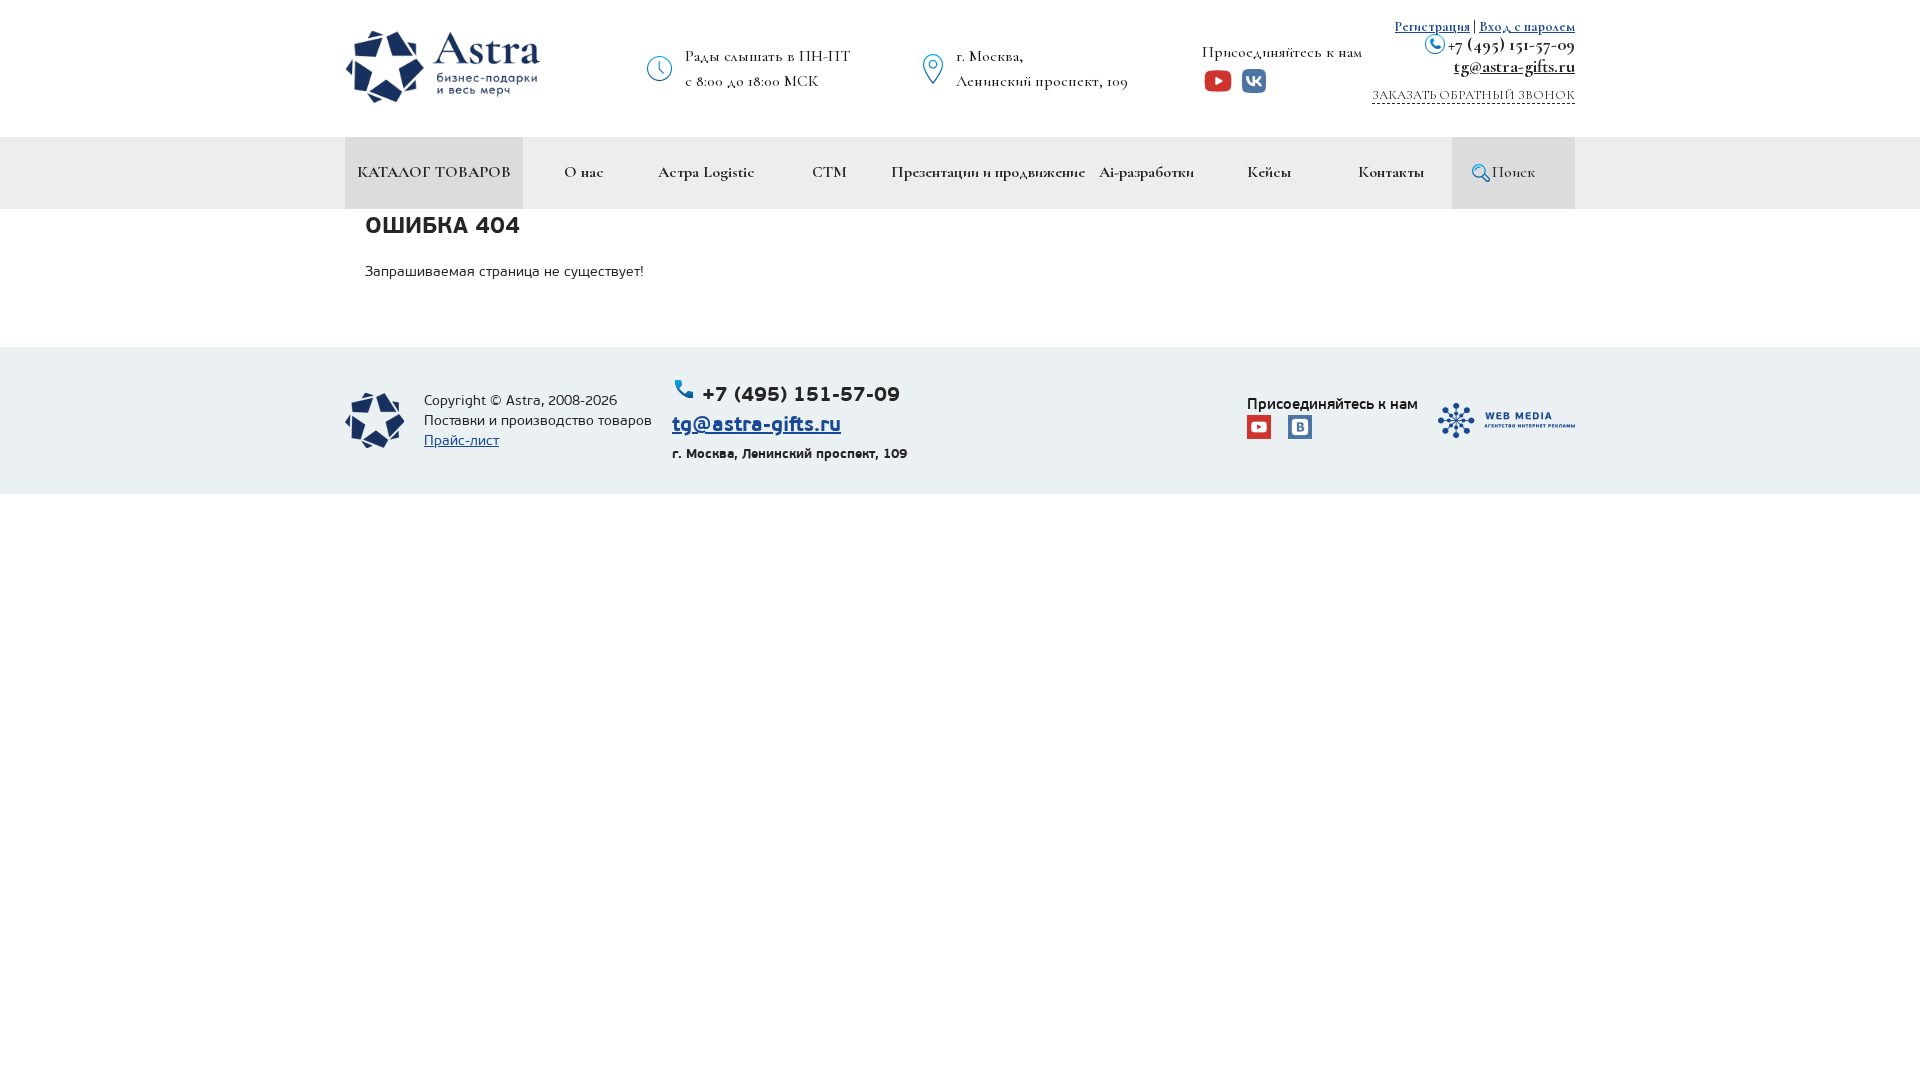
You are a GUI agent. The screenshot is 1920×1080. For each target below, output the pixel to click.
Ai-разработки (1146, 172)
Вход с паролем (1527, 26)
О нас (584, 172)
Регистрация (1432, 26)
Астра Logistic (706, 172)
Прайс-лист (461, 440)
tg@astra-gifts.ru (1514, 66)
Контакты (1391, 172)
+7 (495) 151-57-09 (1511, 44)
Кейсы (1269, 172)
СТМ (829, 172)
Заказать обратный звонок (1473, 95)
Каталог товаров (434, 172)
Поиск (1513, 172)
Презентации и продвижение (988, 172)
